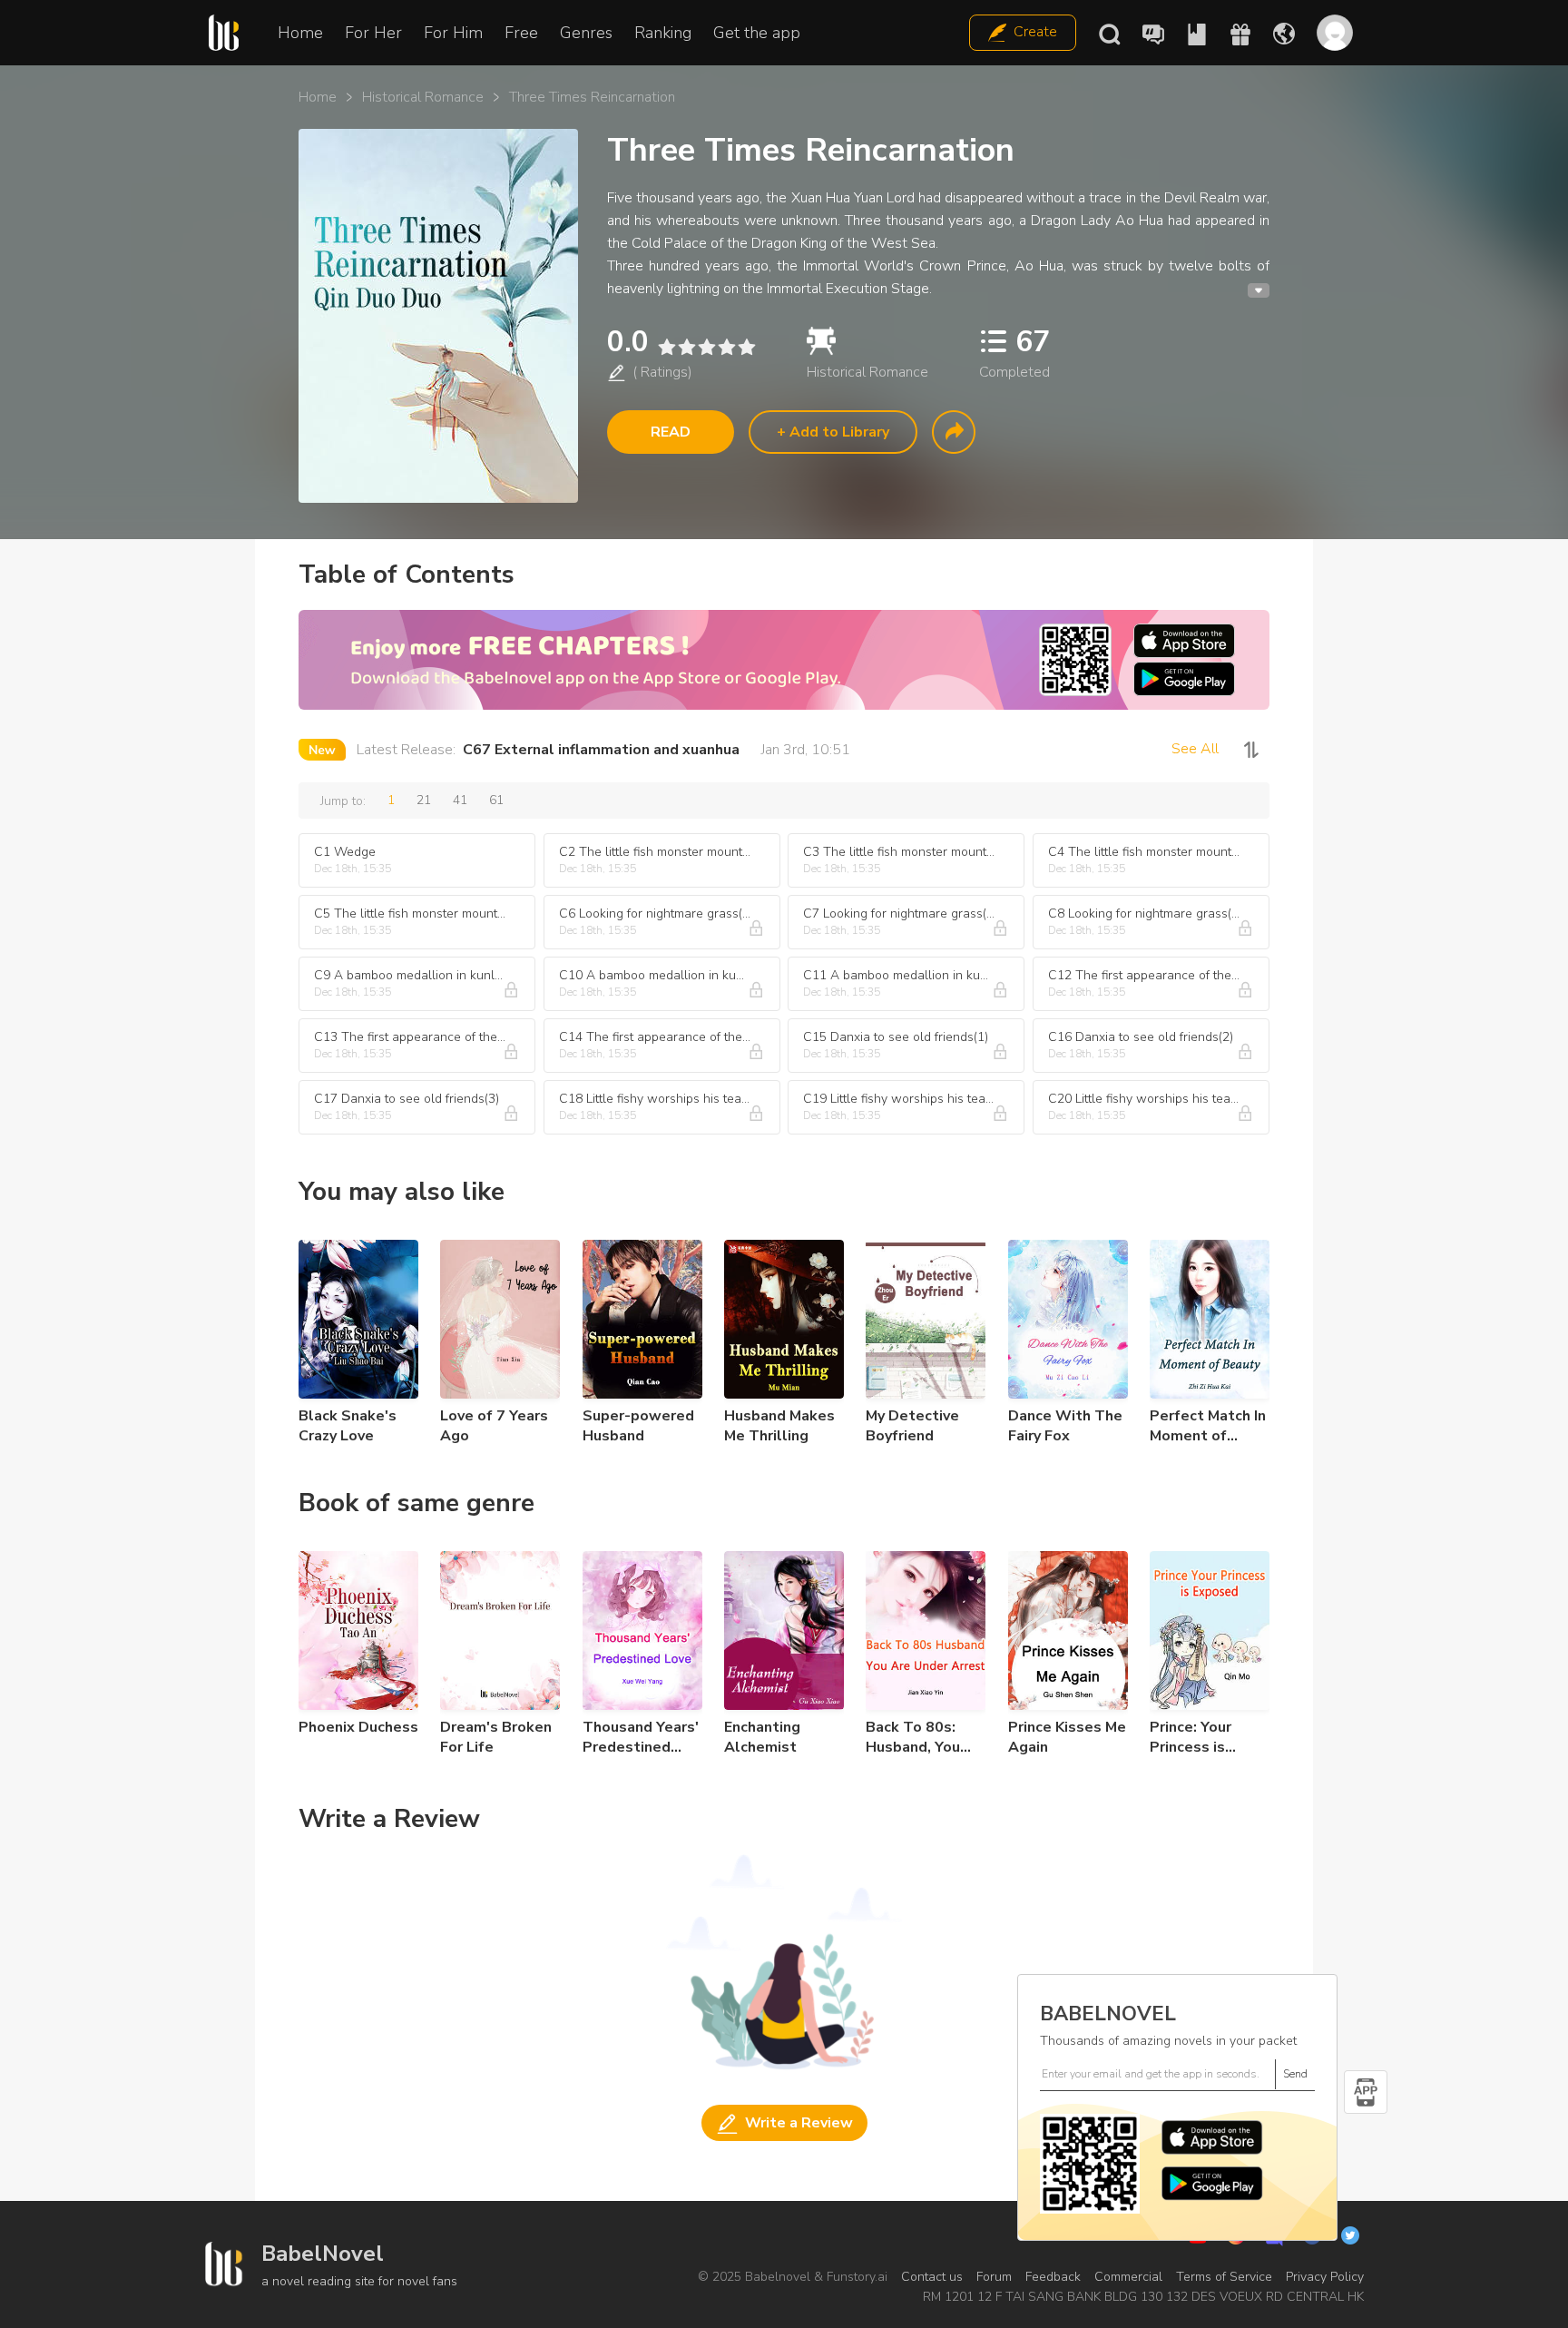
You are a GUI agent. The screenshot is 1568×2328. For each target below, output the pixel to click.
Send (1295, 2074)
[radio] (666, 347)
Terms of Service (1224, 2277)
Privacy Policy (1325, 2277)
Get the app (757, 33)
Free (521, 33)
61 (496, 800)
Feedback (1053, 2277)
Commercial (1128, 2277)
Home (300, 33)
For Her (373, 33)
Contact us (932, 2277)
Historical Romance (423, 97)
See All (1195, 749)
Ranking (663, 33)
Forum (994, 2277)
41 (460, 800)
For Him (453, 33)
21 (424, 800)
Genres (586, 33)
